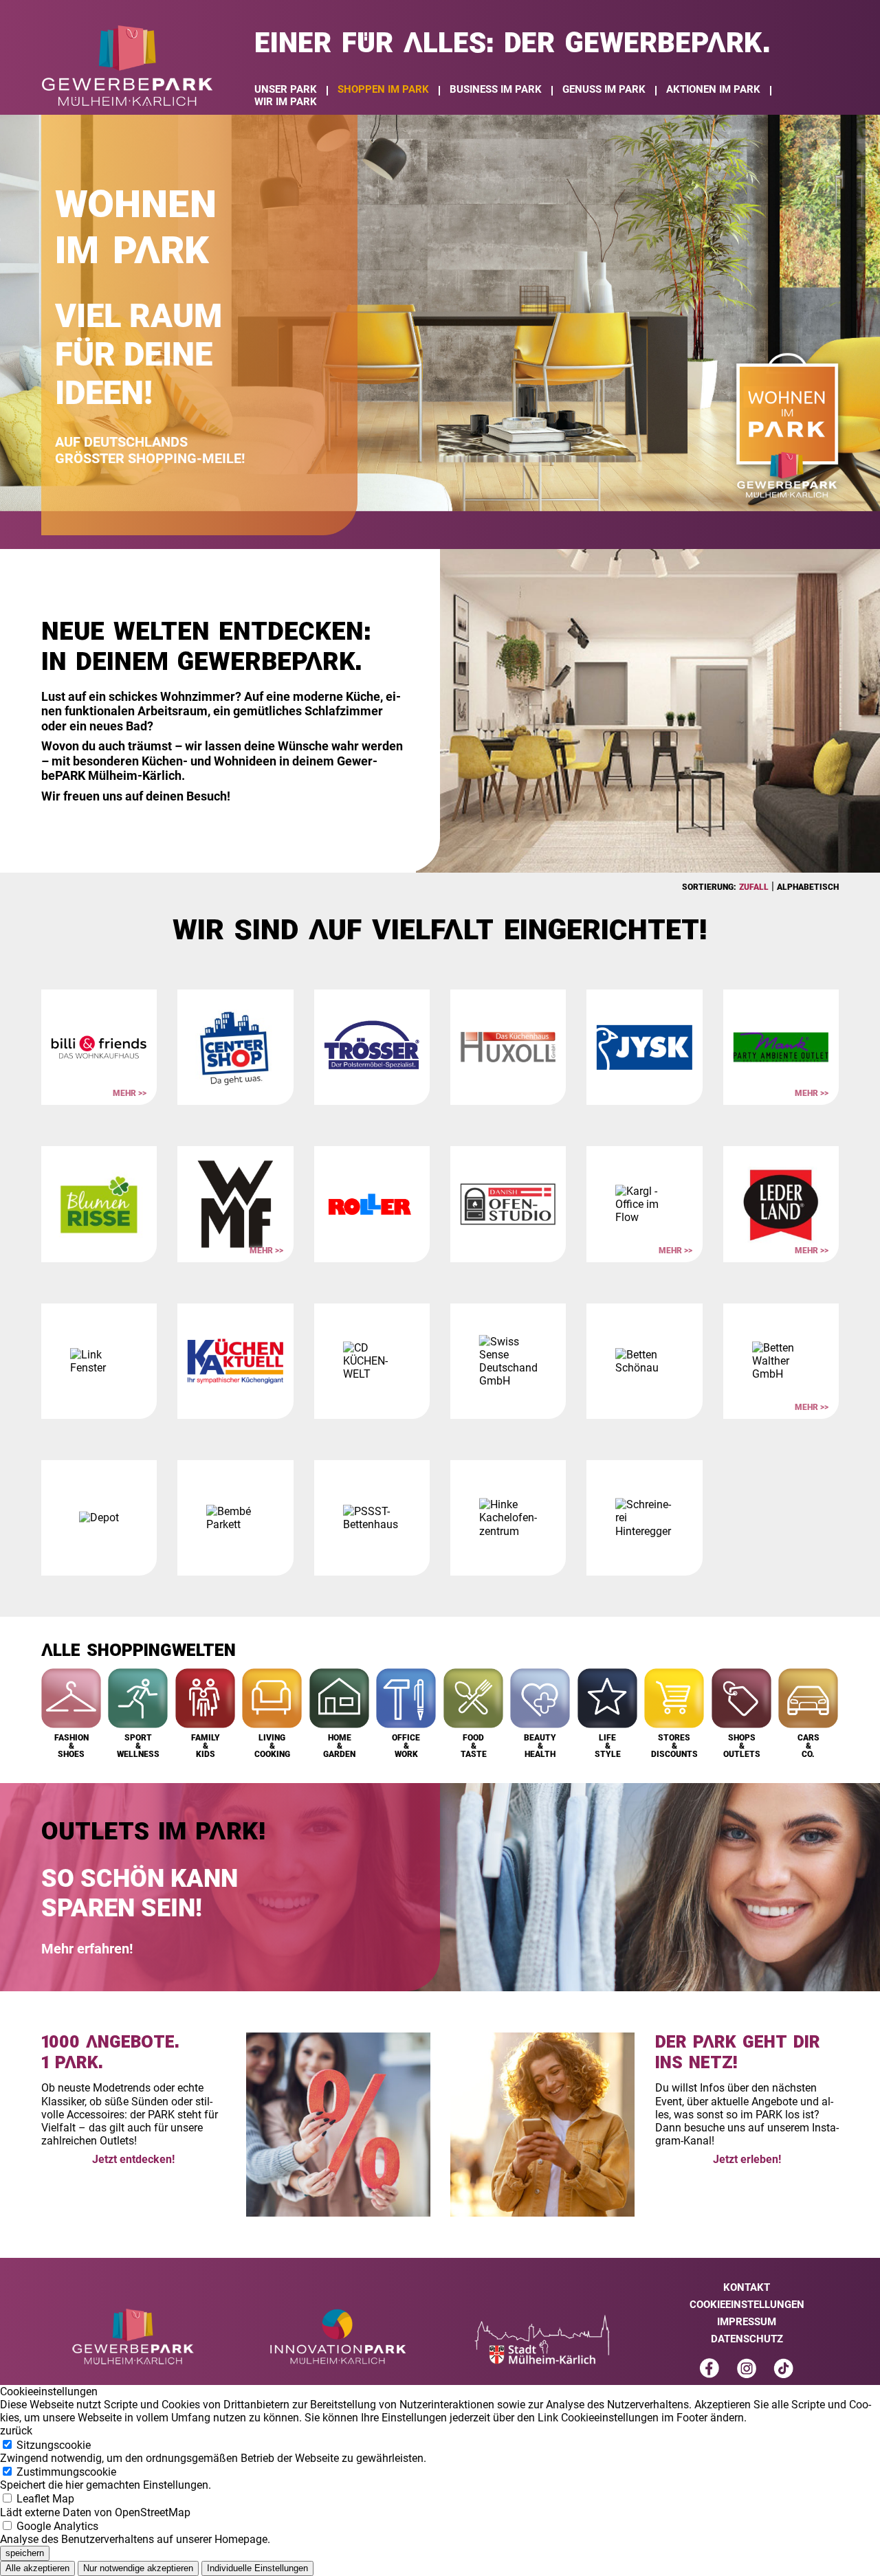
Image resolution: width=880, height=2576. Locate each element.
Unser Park (286, 89)
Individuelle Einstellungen (257, 2568)
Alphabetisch (808, 887)
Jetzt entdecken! (133, 2159)
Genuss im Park (604, 89)
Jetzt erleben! (747, 2159)
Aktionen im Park (713, 89)
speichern (25, 2553)
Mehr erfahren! (87, 1949)
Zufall (754, 887)
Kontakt (747, 2287)
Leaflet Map (95, 2505)
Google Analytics (135, 2533)
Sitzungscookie (213, 2452)
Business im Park (496, 89)
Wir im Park (286, 102)
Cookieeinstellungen (747, 2305)
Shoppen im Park (383, 89)
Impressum (747, 2322)
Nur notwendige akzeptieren (138, 2568)
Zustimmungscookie (106, 2478)
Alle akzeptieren (37, 2568)
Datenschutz (747, 2339)
